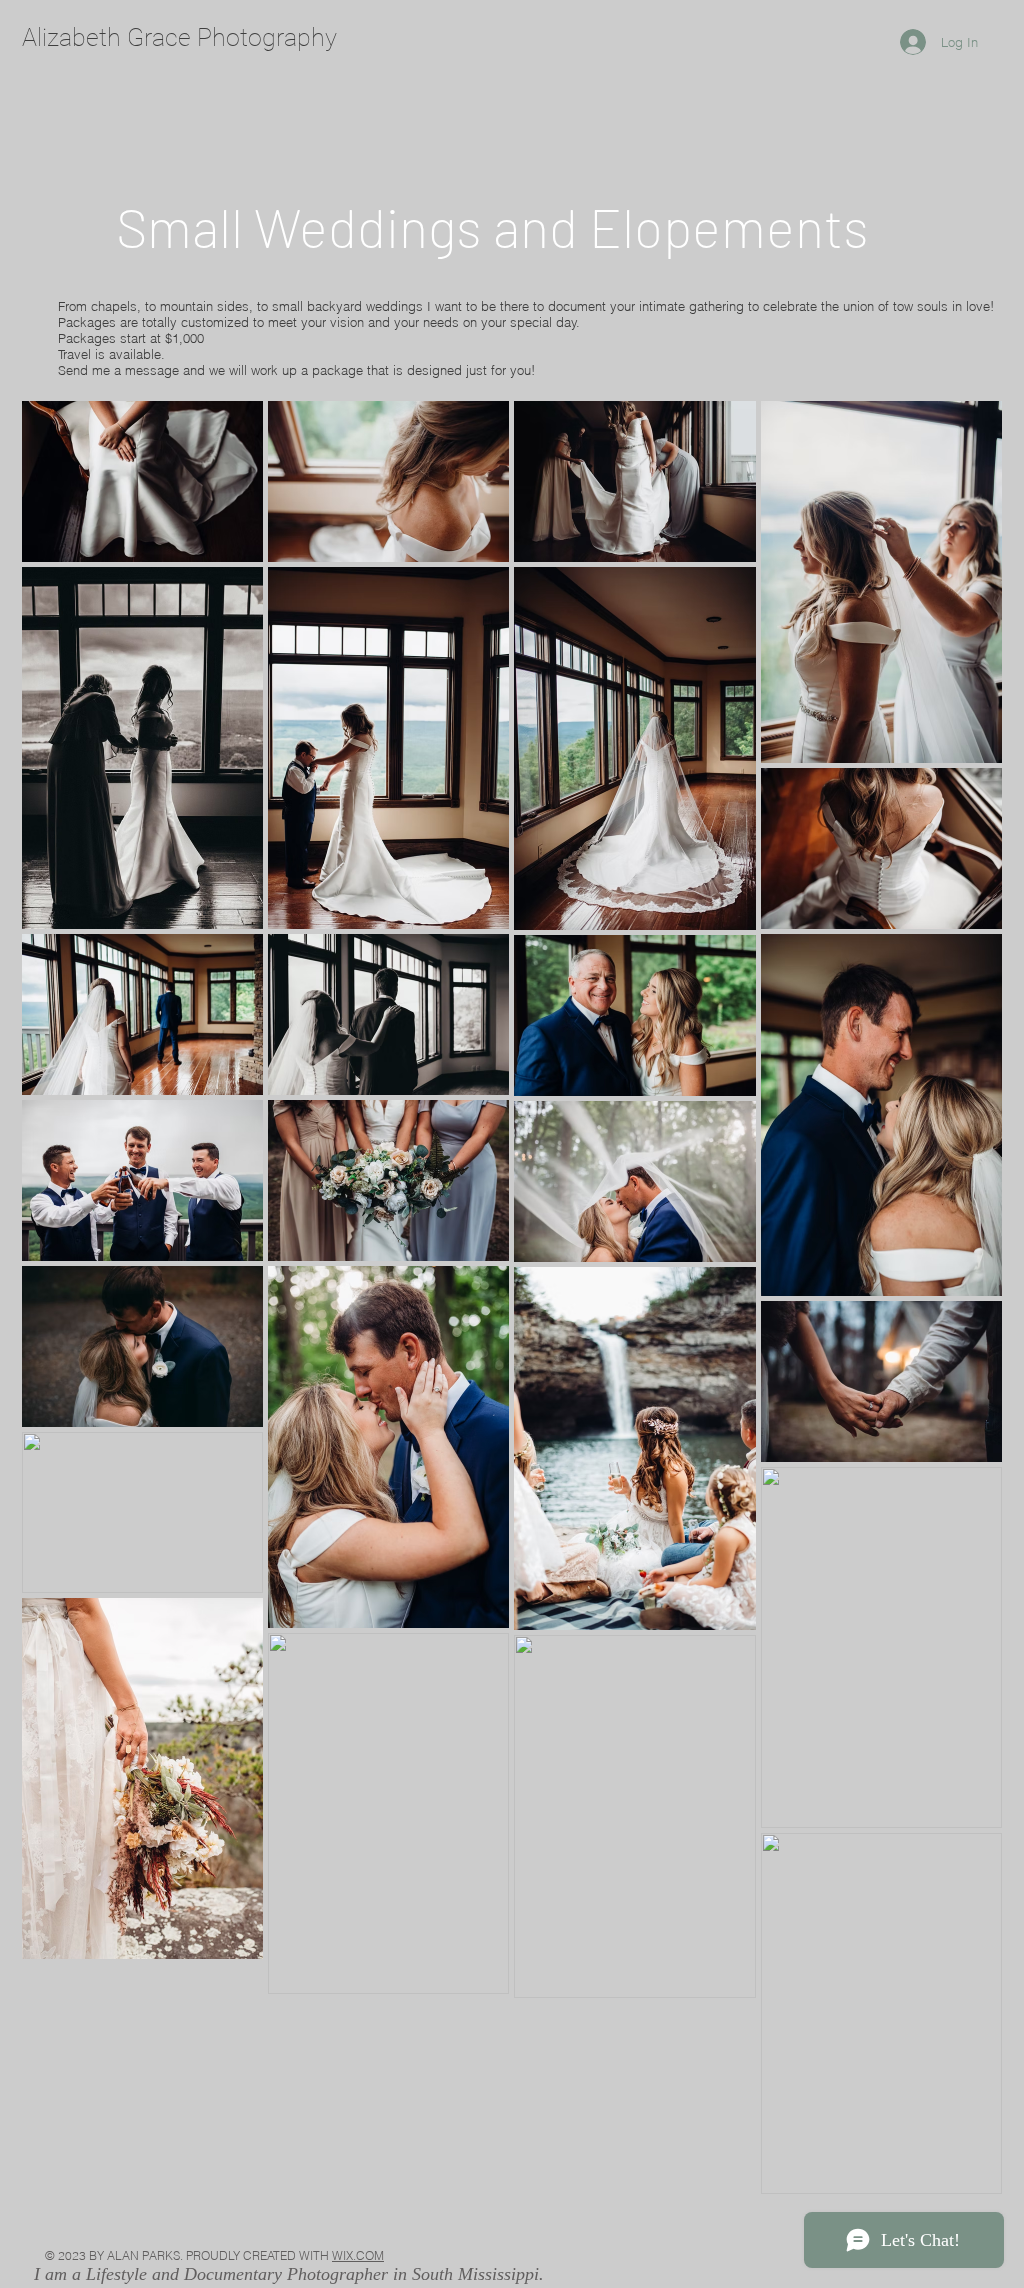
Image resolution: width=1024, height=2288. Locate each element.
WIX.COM (358, 2255)
